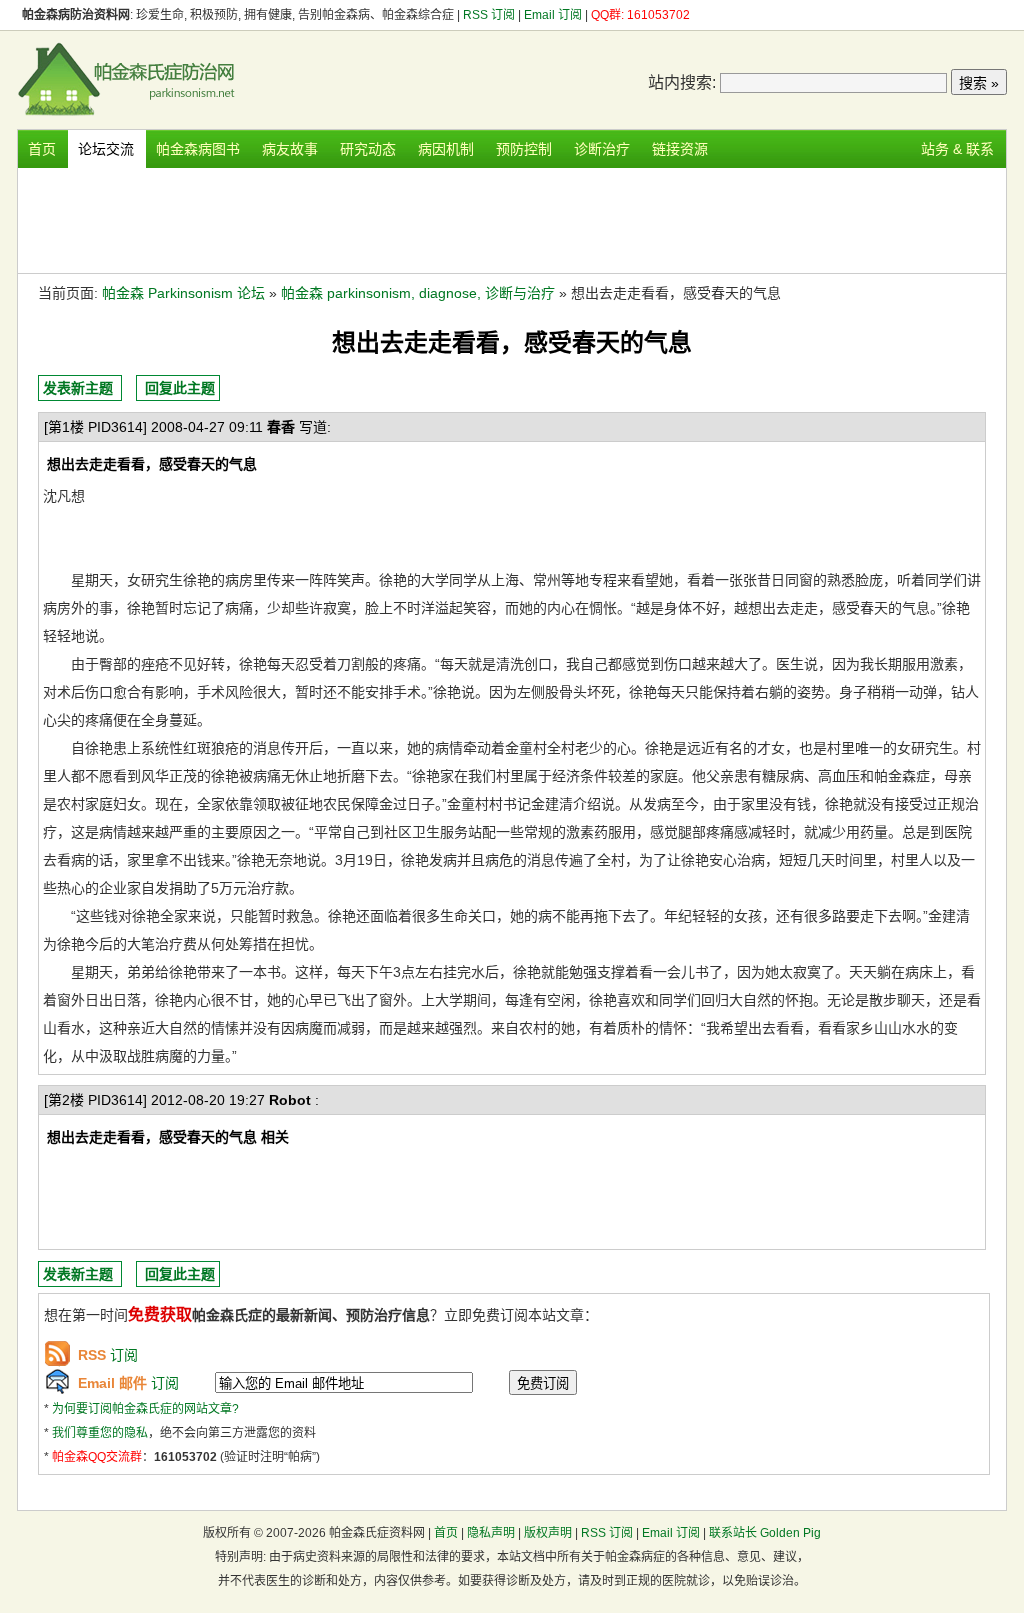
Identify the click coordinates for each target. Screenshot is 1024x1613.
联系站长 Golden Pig (765, 1533)
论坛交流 (106, 149)
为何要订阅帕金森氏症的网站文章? (145, 1409)
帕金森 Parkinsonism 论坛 (183, 293)
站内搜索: (682, 82)
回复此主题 (180, 388)
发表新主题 (78, 388)
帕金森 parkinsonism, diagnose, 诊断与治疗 (418, 293)
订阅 (108, 1355)
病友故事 (290, 149)
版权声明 (548, 1533)
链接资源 (680, 149)
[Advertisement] (512, 218)
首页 (42, 149)
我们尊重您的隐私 (100, 1433)
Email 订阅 (553, 15)
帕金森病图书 (198, 149)
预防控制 (524, 149)
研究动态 (368, 149)
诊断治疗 (602, 149)
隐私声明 (491, 1533)
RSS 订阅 (490, 15)
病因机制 (446, 149)
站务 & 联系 (957, 149)
